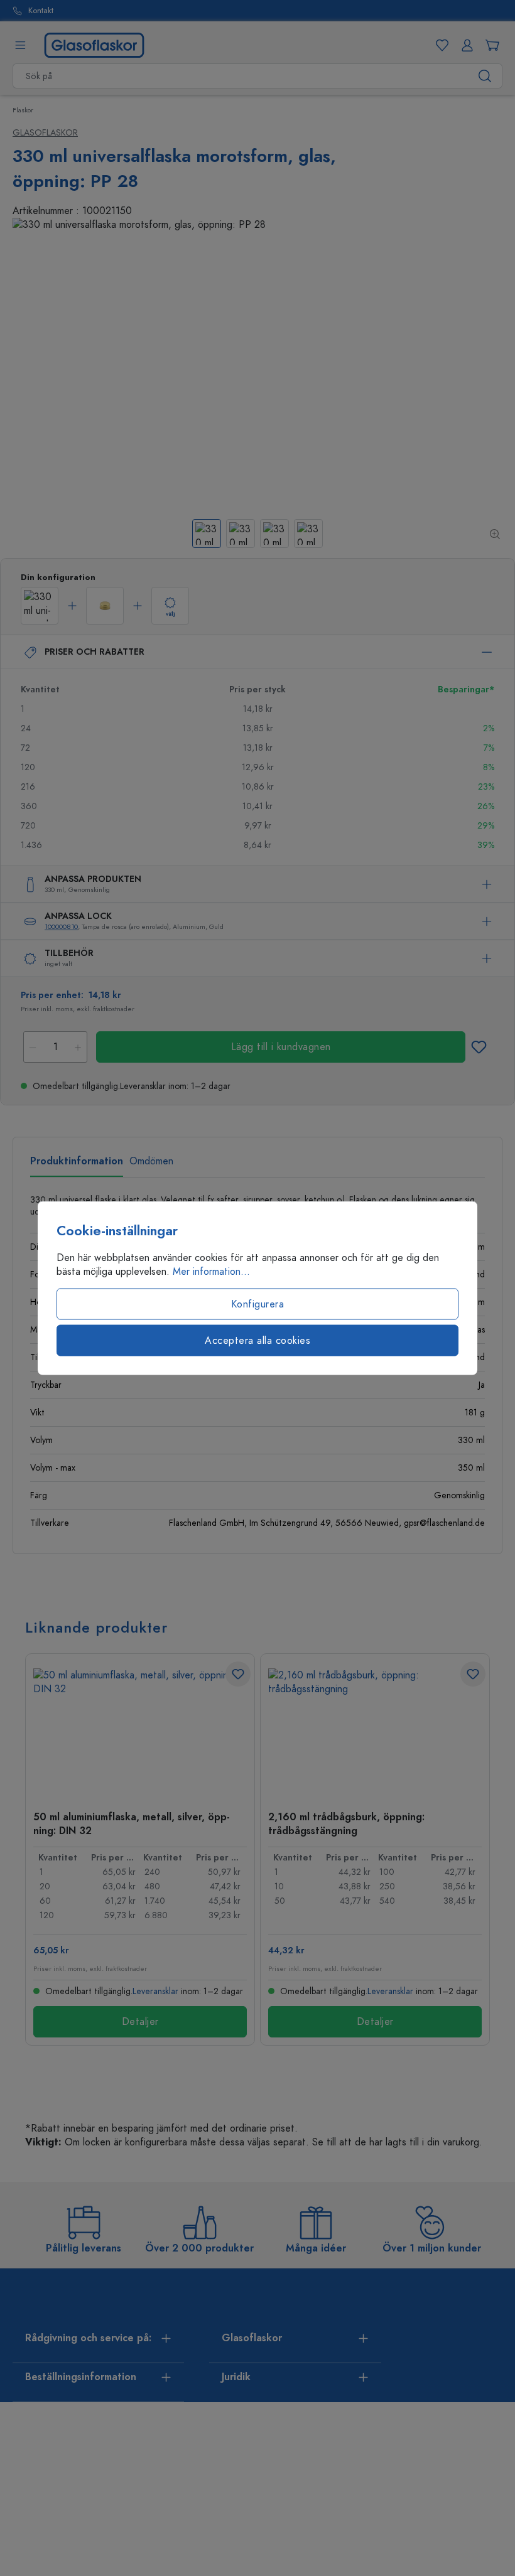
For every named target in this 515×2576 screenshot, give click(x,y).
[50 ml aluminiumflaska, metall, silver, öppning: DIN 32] (140, 1731)
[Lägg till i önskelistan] (479, 1047)
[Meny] (20, 45)
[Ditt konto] (465, 45)
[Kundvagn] (490, 45)
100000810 (61, 927)
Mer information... (211, 1272)
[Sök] (485, 76)
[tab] (77, 1166)
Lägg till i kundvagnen (281, 1047)
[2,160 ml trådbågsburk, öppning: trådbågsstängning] (375, 1731)
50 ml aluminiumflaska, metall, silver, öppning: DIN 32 (132, 1823)
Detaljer (140, 2022)
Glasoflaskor (45, 133)
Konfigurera (258, 1304)
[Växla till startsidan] (94, 45)
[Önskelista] (440, 45)
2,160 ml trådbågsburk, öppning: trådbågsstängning (346, 1823)
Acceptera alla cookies (257, 1341)
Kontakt (41, 11)
